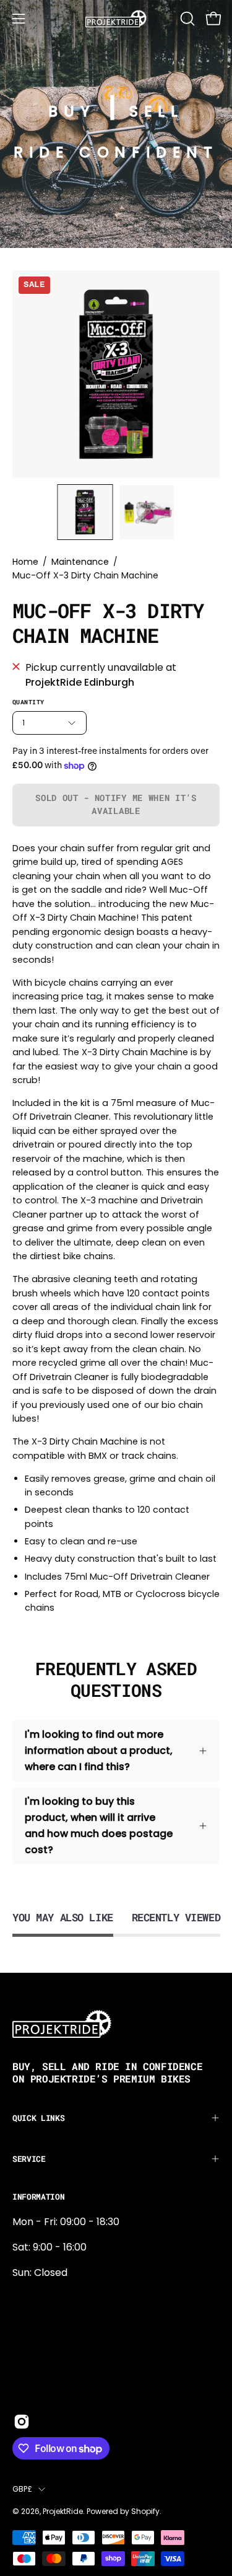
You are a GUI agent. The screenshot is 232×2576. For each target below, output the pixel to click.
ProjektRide (63, 2511)
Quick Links (38, 2118)
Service (29, 2159)
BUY (72, 111)
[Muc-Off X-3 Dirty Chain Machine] (85, 512)
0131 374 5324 (45, 2298)
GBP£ (22, 2489)
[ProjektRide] (116, 19)
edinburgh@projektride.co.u (80, 2380)
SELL (156, 111)
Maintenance (80, 562)
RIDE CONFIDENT (116, 152)
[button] (186, 19)
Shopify (145, 2511)
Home (25, 562)
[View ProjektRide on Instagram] (22, 2422)
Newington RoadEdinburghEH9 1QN (52, 2339)
